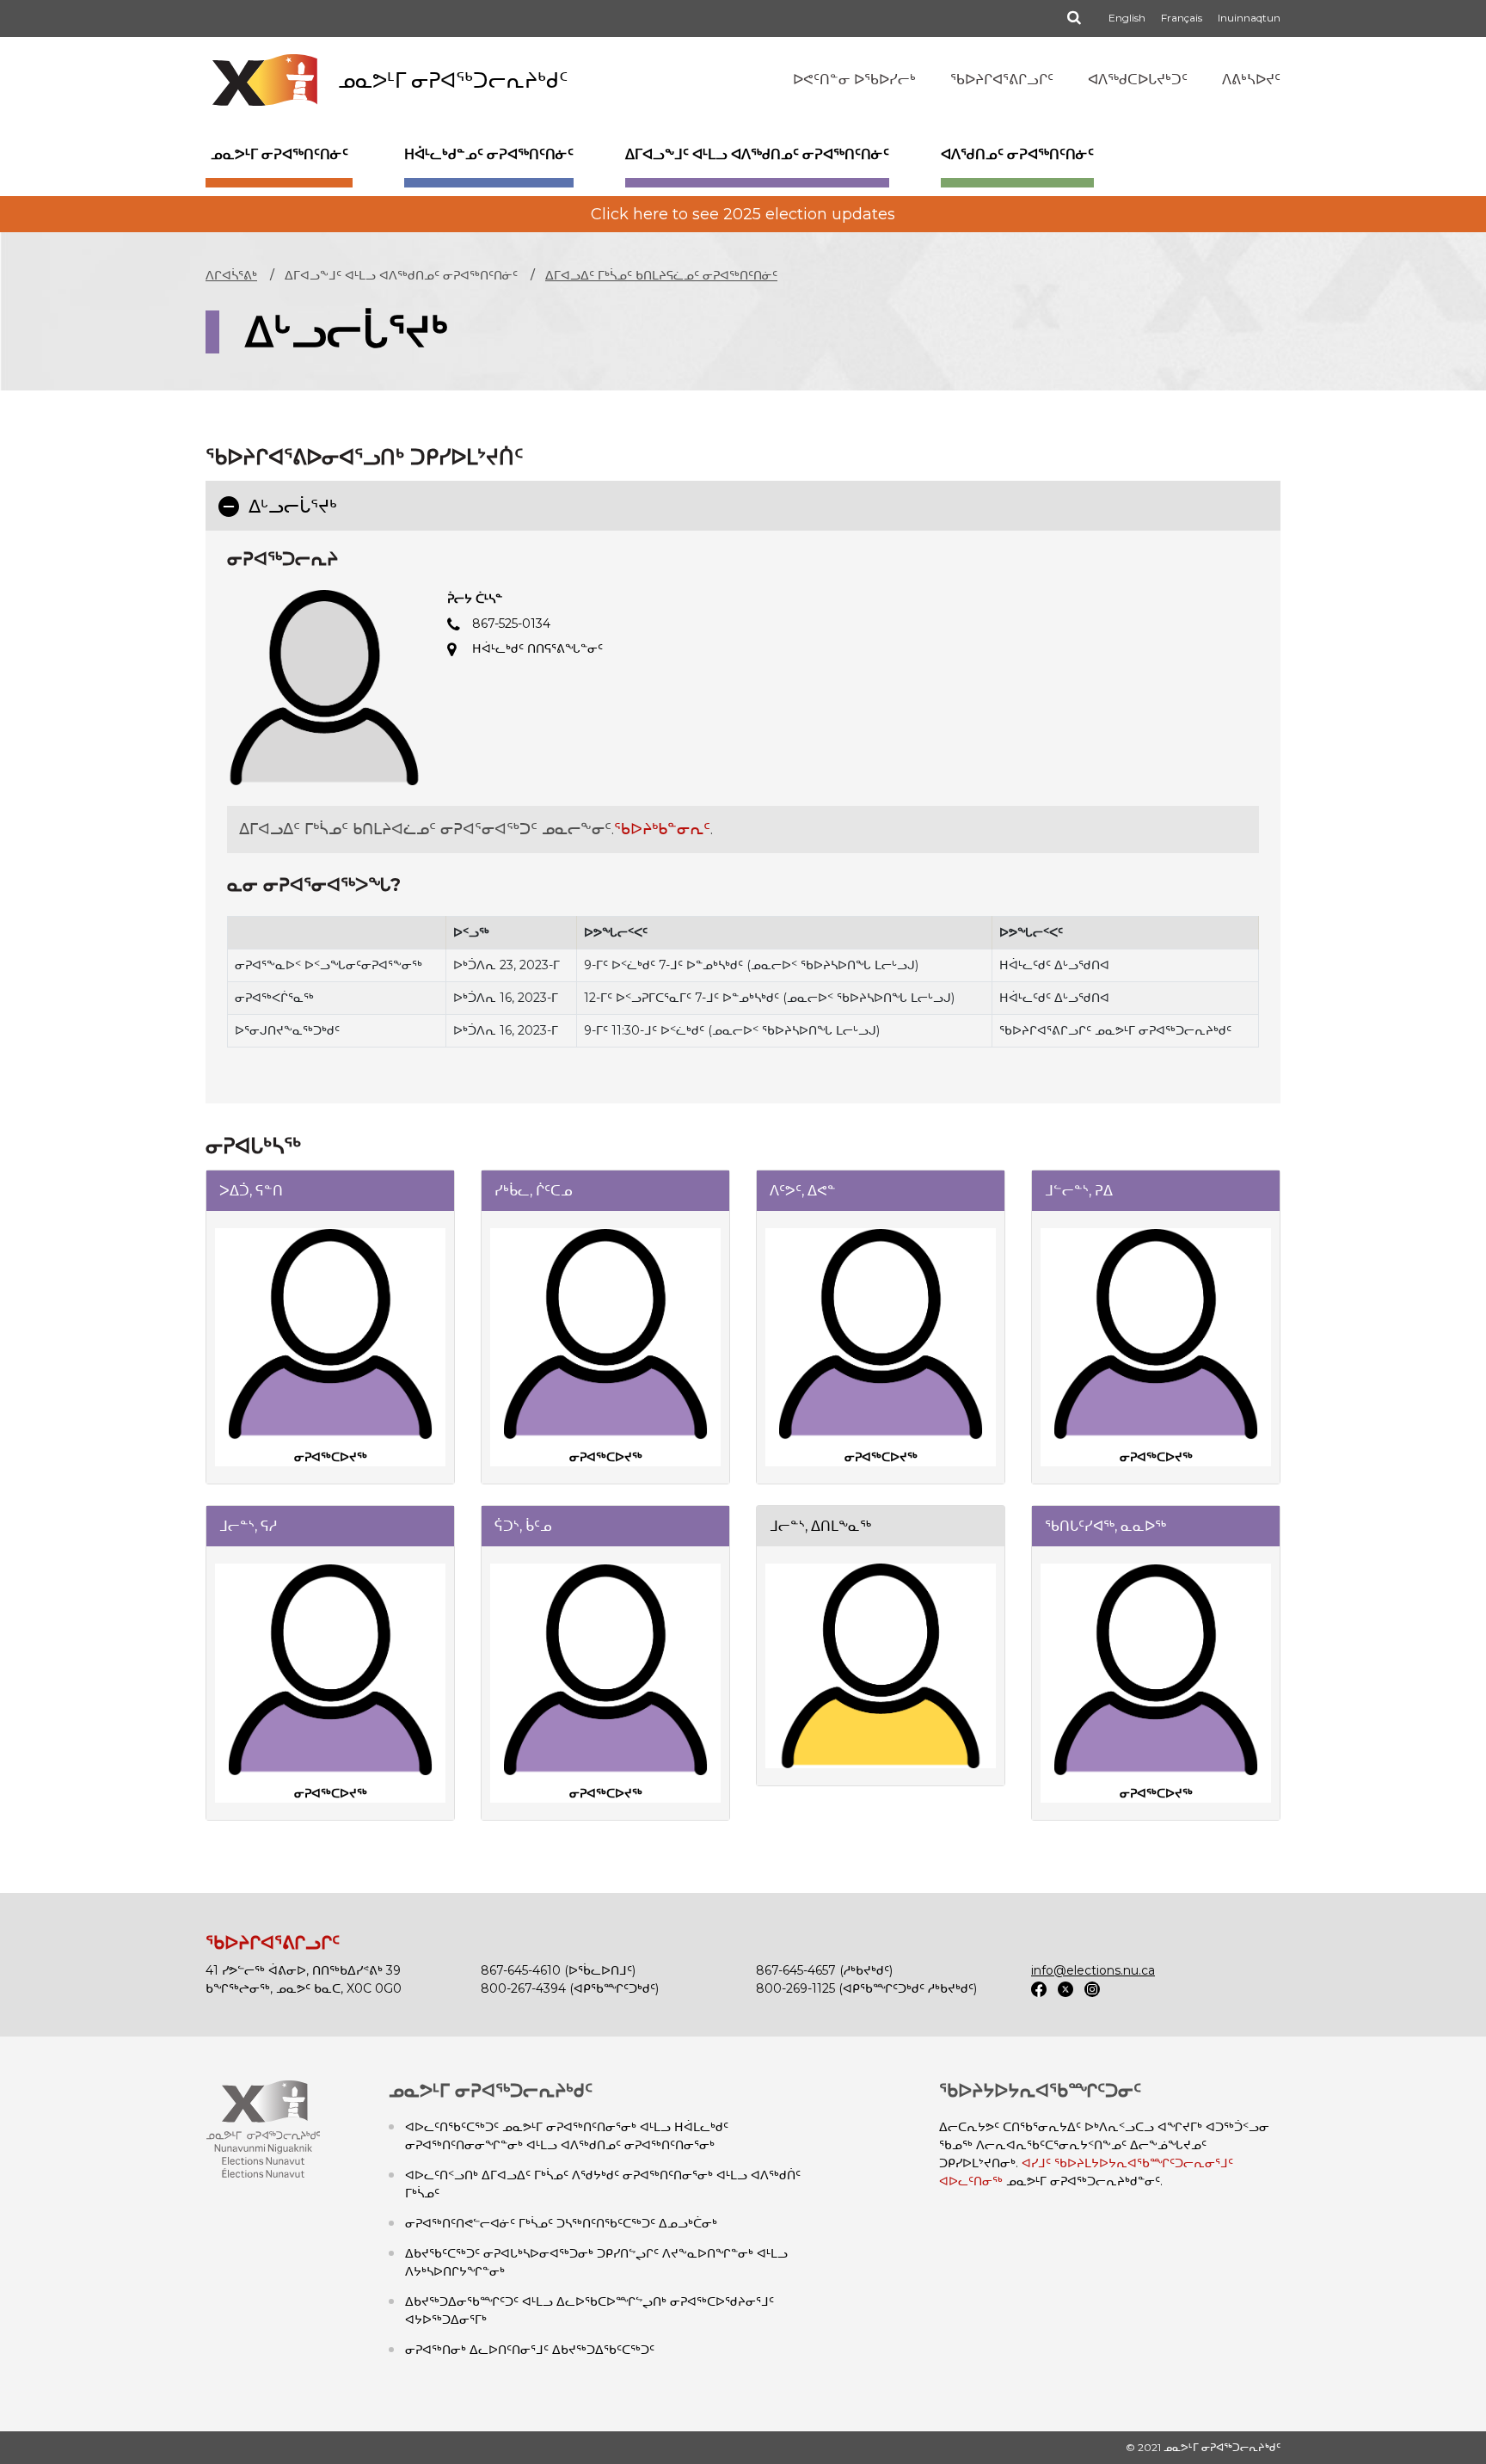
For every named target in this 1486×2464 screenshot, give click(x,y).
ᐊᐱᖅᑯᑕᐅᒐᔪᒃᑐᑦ (1138, 80)
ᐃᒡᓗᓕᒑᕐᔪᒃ (298, 506)
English (1127, 18)
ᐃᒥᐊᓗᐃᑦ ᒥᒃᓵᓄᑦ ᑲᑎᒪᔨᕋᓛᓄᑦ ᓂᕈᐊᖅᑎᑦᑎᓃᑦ (661, 275)
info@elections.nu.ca (1093, 1970)
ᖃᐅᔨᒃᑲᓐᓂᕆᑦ (662, 829)
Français (1182, 18)
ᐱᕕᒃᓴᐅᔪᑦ (1251, 80)
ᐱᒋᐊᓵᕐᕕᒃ (231, 275)
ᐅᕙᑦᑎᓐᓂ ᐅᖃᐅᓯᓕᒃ (854, 80)
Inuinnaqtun (1249, 18)
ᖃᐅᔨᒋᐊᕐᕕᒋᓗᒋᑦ (1002, 80)
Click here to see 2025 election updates (743, 214)
